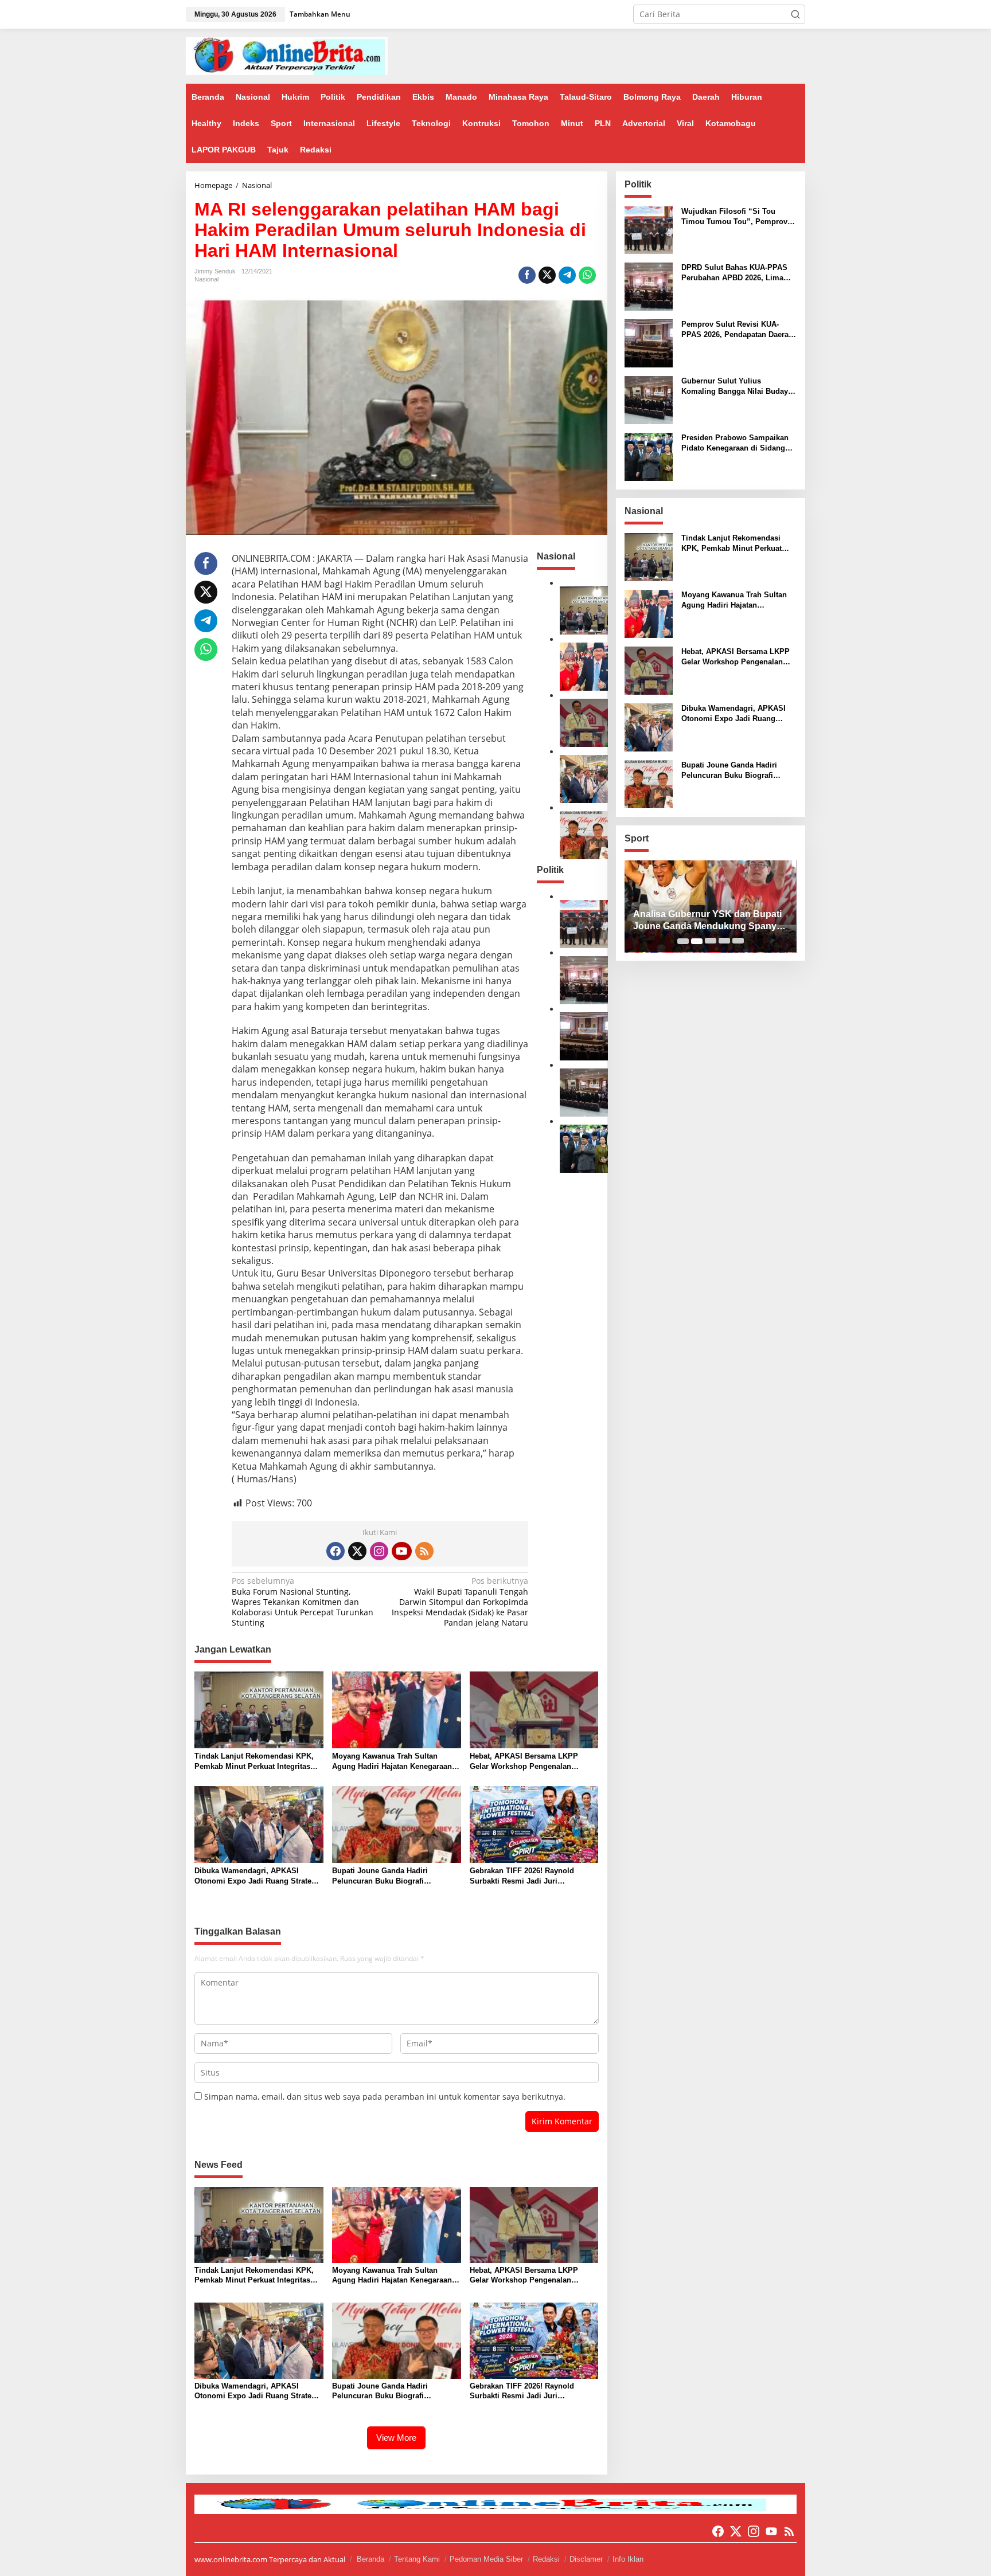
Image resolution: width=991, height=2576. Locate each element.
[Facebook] (335, 1551)
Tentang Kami (417, 2559)
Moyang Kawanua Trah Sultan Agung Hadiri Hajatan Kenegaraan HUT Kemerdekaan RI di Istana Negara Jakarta (392, 1762)
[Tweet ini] (547, 275)
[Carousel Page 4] (724, 941)
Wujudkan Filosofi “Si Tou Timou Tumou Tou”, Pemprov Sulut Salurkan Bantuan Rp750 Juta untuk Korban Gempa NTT (736, 217)
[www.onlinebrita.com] (287, 55)
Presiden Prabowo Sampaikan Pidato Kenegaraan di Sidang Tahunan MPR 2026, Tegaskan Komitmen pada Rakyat (735, 443)
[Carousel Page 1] (683, 941)
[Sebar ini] (527, 275)
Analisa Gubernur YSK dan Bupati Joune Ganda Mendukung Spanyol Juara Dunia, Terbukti (709, 921)
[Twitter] (357, 1551)
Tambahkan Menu (320, 14)
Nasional (206, 279)
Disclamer (586, 2559)
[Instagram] (379, 1551)
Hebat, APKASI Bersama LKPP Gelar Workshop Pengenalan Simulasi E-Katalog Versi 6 (524, 1762)
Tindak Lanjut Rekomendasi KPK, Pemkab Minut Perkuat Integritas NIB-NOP (254, 1762)
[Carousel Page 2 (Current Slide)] (697, 941)
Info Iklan (628, 2559)
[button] (795, 14)
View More (396, 2438)
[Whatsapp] (587, 275)
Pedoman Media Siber (486, 2559)
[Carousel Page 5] (738, 941)
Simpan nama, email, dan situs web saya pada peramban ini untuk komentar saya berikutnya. (385, 2097)
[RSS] (424, 1551)
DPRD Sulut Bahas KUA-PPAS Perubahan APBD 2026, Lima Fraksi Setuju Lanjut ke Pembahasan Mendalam (734, 273)
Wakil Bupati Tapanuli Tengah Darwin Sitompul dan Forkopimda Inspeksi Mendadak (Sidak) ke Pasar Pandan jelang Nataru (460, 1602)
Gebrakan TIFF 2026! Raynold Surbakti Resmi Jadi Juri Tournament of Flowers (522, 1876)
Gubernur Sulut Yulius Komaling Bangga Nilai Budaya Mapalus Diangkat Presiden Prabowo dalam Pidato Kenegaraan (737, 387)
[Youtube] (401, 1551)
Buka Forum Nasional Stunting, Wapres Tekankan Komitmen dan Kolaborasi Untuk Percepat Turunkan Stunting (303, 1602)
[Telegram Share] (567, 275)
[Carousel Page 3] (711, 941)
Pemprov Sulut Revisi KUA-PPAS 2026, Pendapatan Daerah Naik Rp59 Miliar (737, 330)
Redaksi (546, 2559)
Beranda (370, 2559)
